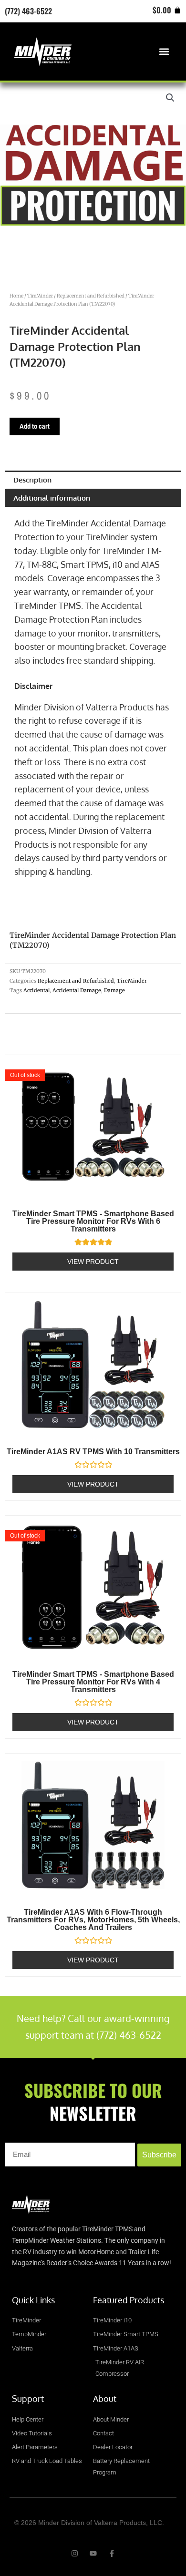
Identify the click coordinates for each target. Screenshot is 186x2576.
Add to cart (35, 426)
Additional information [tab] (52, 498)
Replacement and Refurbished (91, 296)
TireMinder (40, 296)
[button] (164, 51)
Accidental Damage (77, 990)
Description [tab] (32, 480)
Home (16, 296)
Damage (114, 990)
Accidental (36, 990)
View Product (93, 1262)
